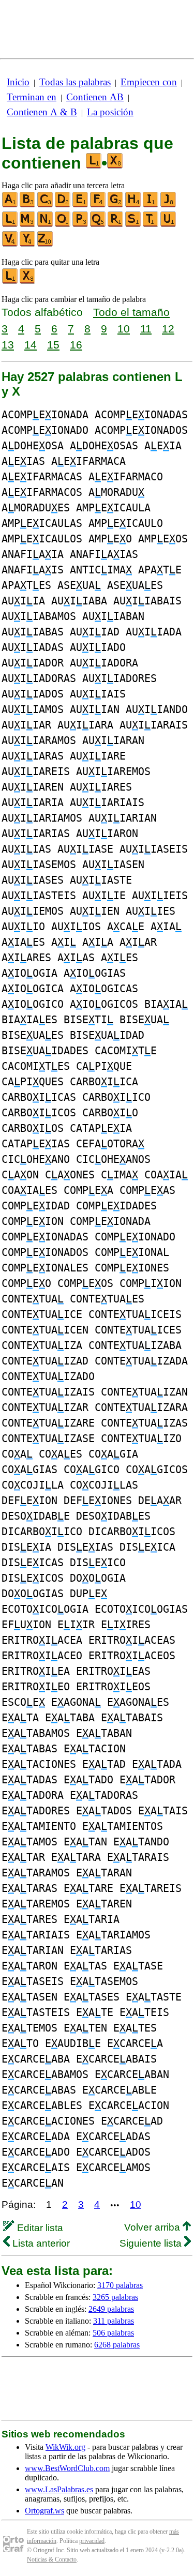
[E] (81, 205)
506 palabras (113, 2333)
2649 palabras (111, 2309)
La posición (110, 112)
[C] (46, 205)
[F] (98, 205)
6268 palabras (117, 2345)
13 (8, 345)
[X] (28, 282)
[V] (10, 244)
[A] (10, 205)
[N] (46, 225)
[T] (151, 225)
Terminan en (32, 97)
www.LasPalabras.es (59, 2489)
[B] (28, 205)
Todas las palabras (75, 82)
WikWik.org (65, 2447)
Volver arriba (153, 2227)
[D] (63, 205)
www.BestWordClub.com (67, 2468)
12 (168, 329)
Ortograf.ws (44, 2511)
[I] (151, 205)
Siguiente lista (152, 2243)
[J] (169, 205)
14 (31, 345)
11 (146, 329)
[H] (133, 205)
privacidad (92, 2541)
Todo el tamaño (131, 312)
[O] (63, 225)
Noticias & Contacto (52, 2559)
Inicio (18, 82)
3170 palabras (120, 2285)
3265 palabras (115, 2297)
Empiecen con (149, 82)
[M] (28, 225)
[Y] (28, 244)
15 (53, 345)
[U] (169, 225)
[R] (116, 225)
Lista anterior (40, 2243)
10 (124, 329)
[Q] (98, 225)
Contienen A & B (42, 112)
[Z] (46, 244)
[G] (116, 205)
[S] (133, 225)
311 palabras (114, 2321)
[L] (10, 225)
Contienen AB (95, 97)
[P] (81, 225)
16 (76, 345)
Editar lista (39, 2228)
